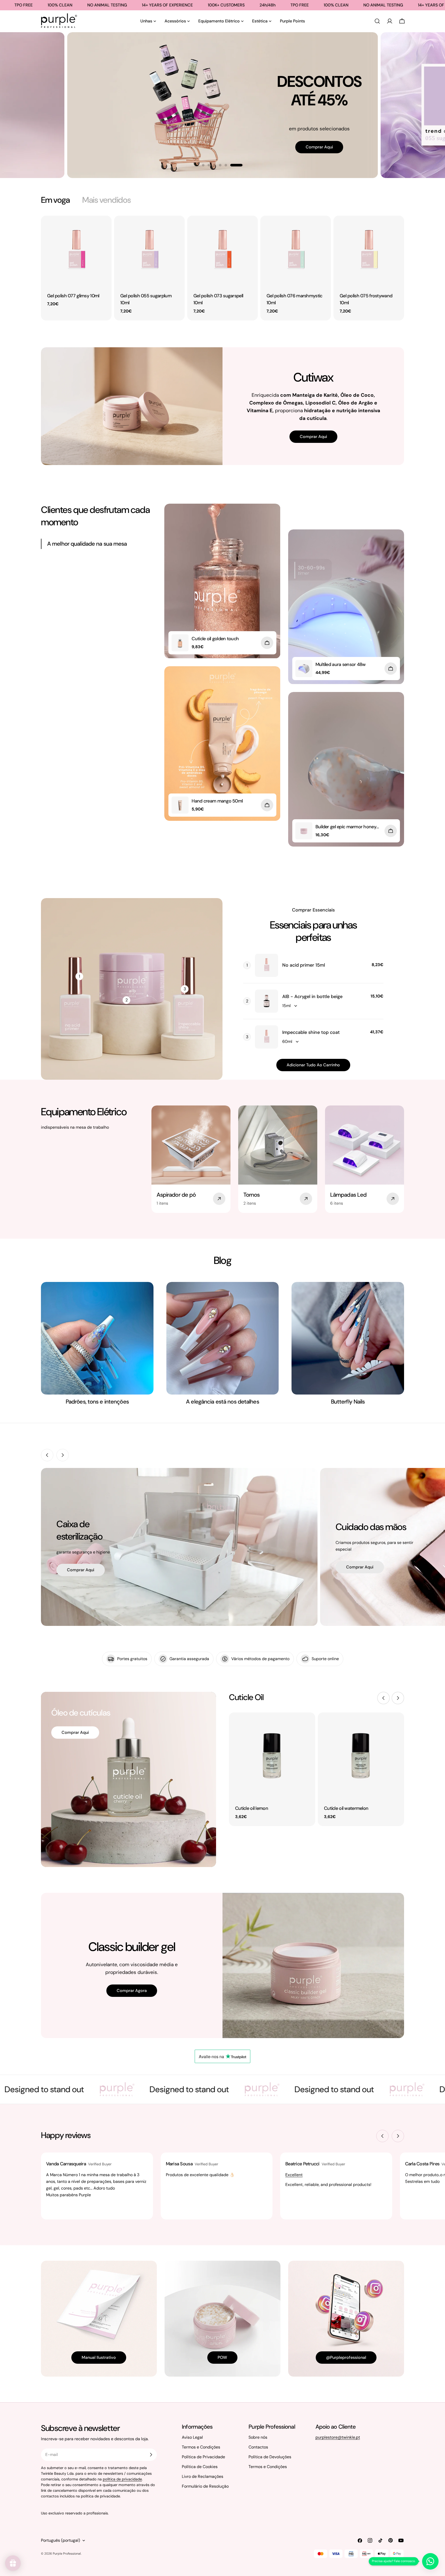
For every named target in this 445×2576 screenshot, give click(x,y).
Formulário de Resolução (205, 2486)
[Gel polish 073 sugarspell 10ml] (222, 251)
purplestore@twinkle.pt (338, 2437)
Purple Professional (67, 2554)
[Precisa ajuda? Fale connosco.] (430, 2561)
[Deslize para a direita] (63, 1455)
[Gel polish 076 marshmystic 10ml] (296, 251)
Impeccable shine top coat (311, 1032)
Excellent (294, 2175)
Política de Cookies (200, 2467)
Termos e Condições (201, 2447)
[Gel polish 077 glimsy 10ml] (76, 251)
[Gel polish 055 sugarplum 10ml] (149, 251)
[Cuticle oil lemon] (272, 1756)
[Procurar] (377, 21)
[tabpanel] (222, 268)
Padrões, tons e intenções (97, 1402)
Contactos (258, 2447)
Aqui (19, 140)
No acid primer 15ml (304, 965)
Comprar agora (132, 1991)
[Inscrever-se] (151, 2455)
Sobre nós (258, 2437)
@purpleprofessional (346, 2357)
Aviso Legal (192, 2437)
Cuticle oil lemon (252, 1808)
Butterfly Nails (348, 1402)
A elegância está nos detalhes (222, 1402)
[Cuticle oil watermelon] (361, 1756)
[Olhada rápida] (104, 227)
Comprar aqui (313, 437)
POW (222, 2357)
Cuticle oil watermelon (346, 1808)
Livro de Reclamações (203, 2476)
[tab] (55, 200)
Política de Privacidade (203, 2457)
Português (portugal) (61, 2540)
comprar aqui (338, 127)
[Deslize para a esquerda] (47, 1455)
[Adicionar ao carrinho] (267, 643)
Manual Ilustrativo (99, 2357)
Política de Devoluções (270, 2457)
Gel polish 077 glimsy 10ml (73, 296)
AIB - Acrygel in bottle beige (312, 996)
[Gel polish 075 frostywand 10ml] (369, 251)
